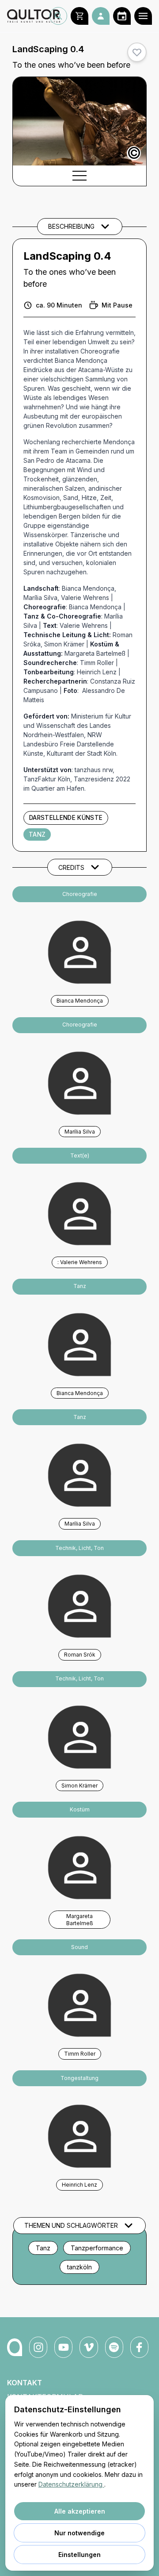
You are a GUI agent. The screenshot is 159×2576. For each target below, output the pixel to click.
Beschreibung (71, 226)
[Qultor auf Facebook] (139, 2347)
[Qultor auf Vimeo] (89, 2347)
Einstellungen (79, 2555)
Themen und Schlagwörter (71, 2225)
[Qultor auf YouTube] (63, 2347)
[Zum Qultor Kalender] (122, 16)
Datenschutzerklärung (71, 2484)
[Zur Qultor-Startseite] (15, 2347)
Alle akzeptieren (80, 2511)
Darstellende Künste (66, 818)
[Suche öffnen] (58, 16)
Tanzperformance (97, 2248)
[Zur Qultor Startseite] (28, 16)
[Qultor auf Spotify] (114, 2347)
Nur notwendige (79, 2533)
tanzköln (79, 2267)
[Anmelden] (101, 16)
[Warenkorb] (79, 16)
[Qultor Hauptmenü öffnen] (143, 16)
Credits (71, 867)
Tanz (37, 834)
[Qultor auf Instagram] (38, 2347)
